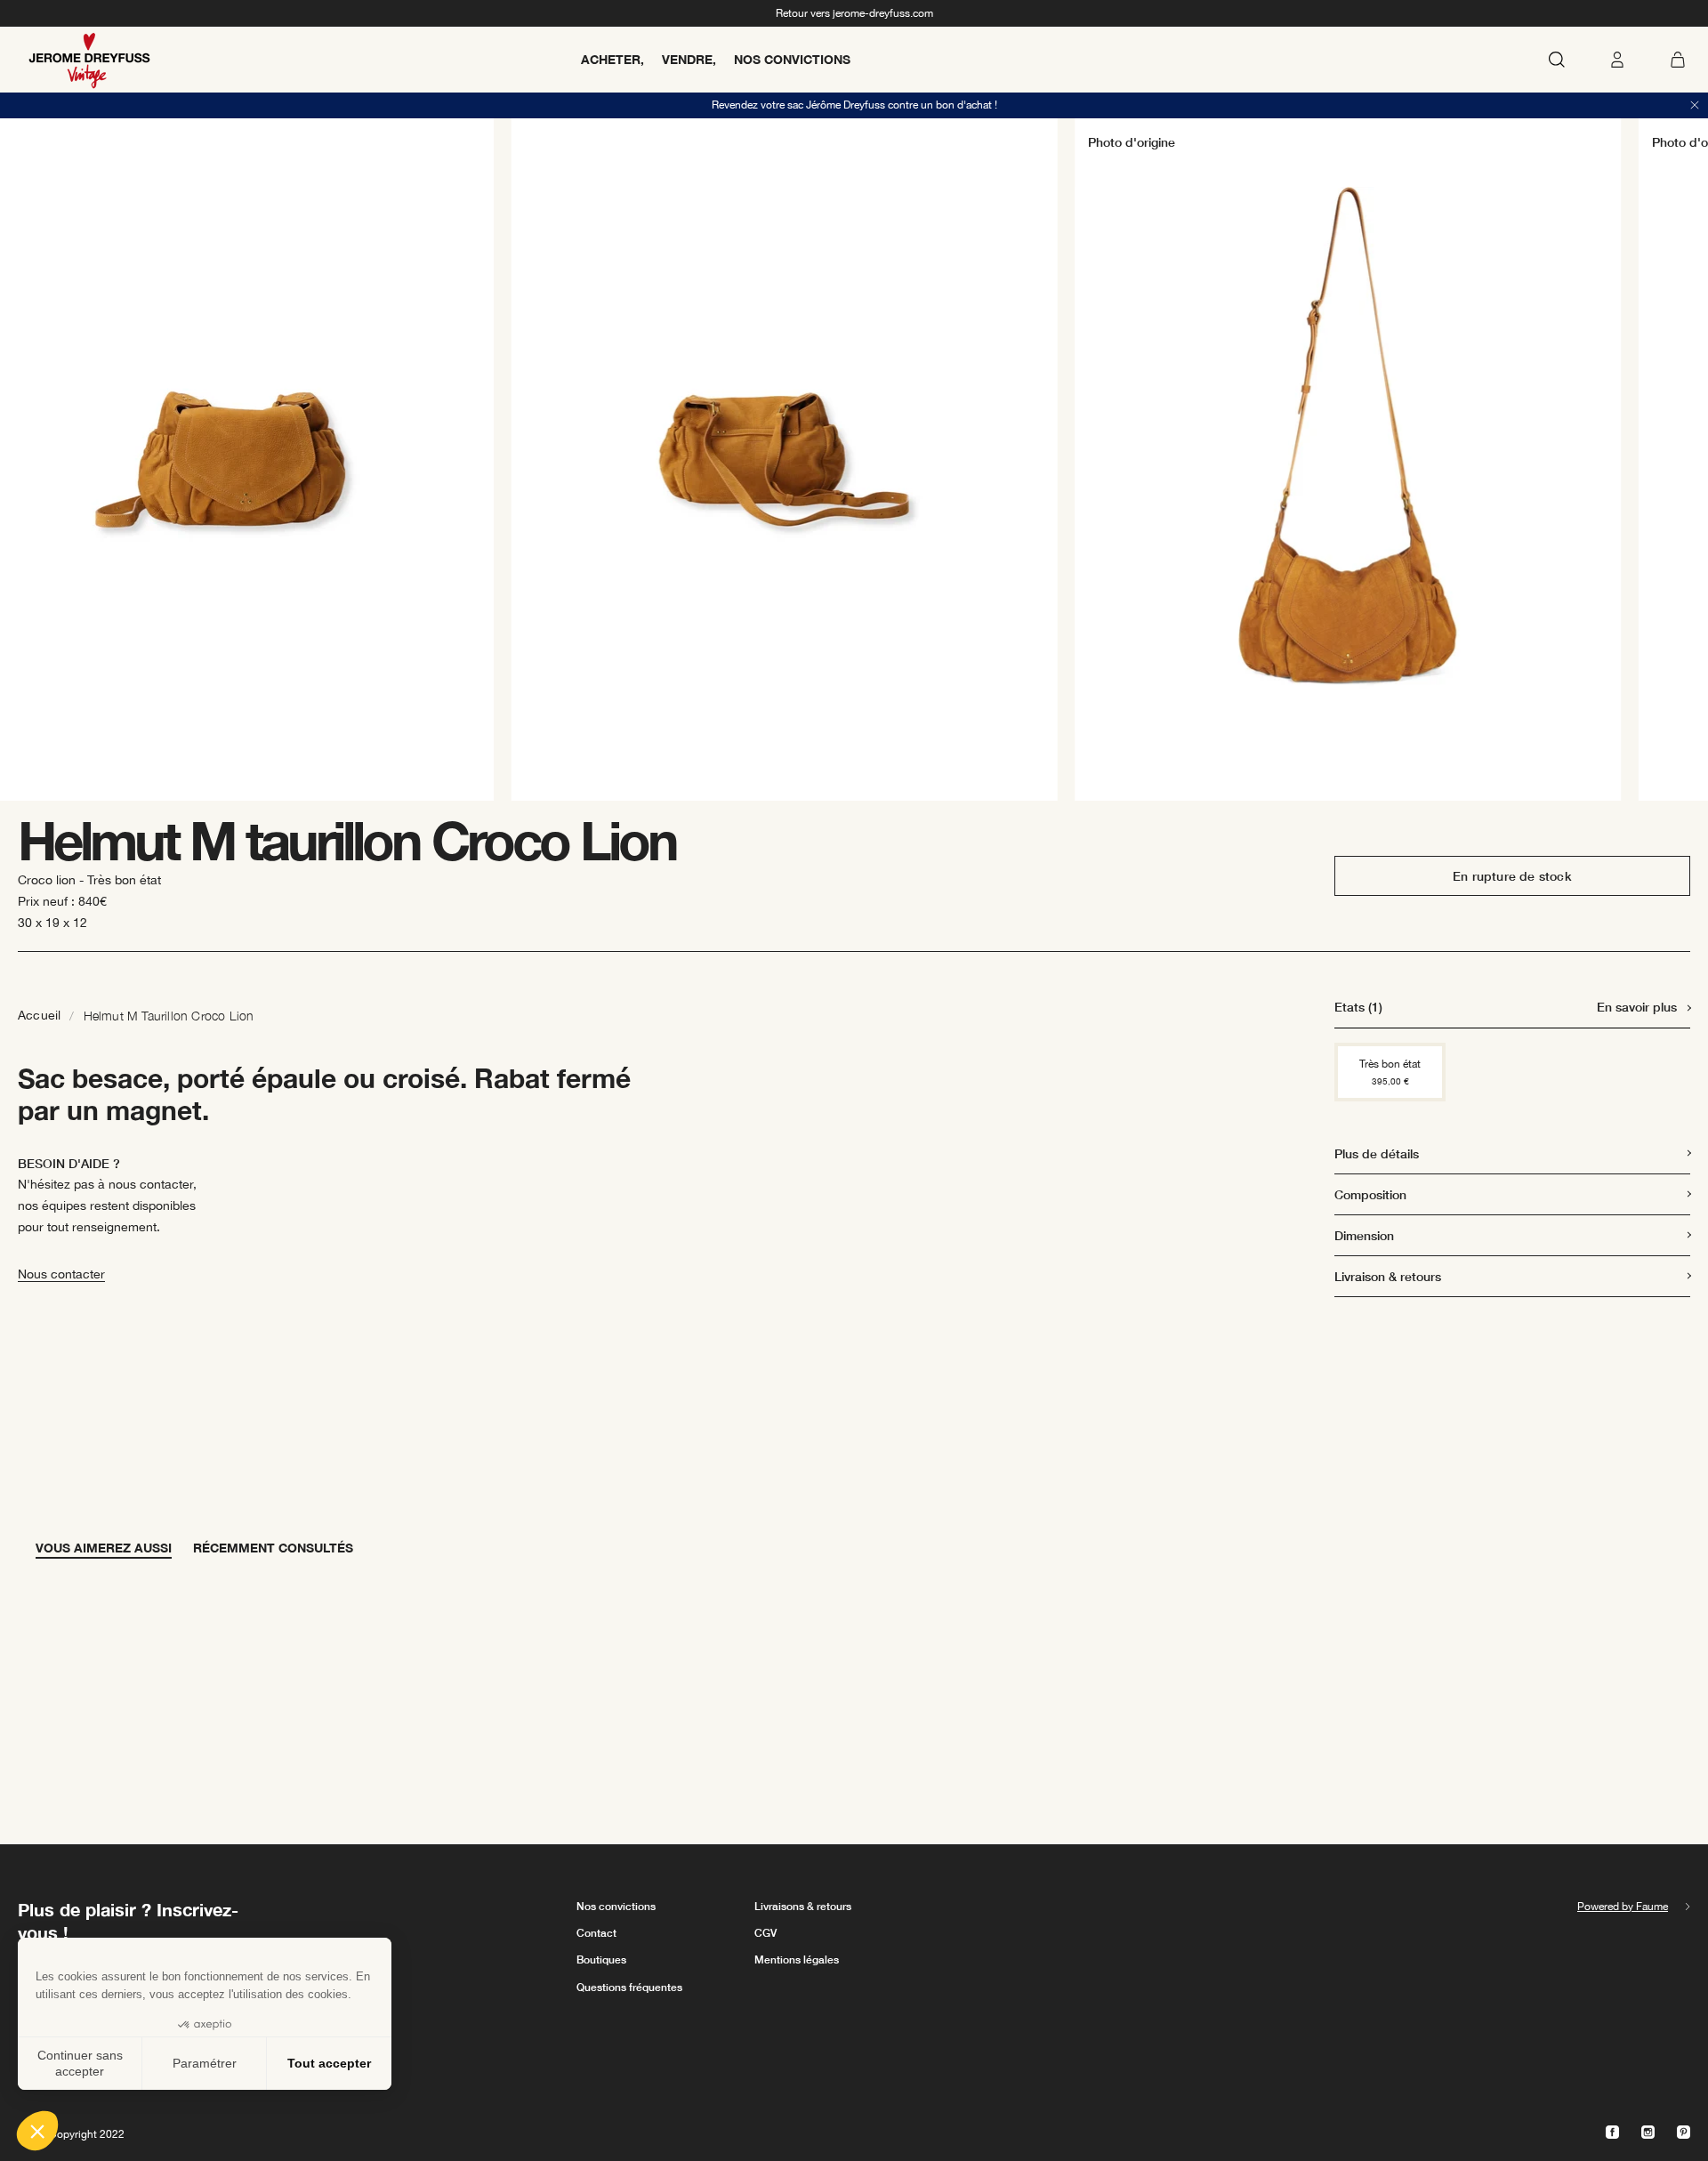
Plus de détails (1377, 1153)
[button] (37, 2131)
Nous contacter (61, 1274)
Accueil (39, 1015)
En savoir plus (1637, 1007)
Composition (1370, 1194)
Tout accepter (329, 2063)
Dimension (1364, 1235)
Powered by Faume (1623, 1907)
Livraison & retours (1388, 1276)
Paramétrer (205, 2063)
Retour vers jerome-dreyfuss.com (854, 13)
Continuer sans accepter (80, 2063)
